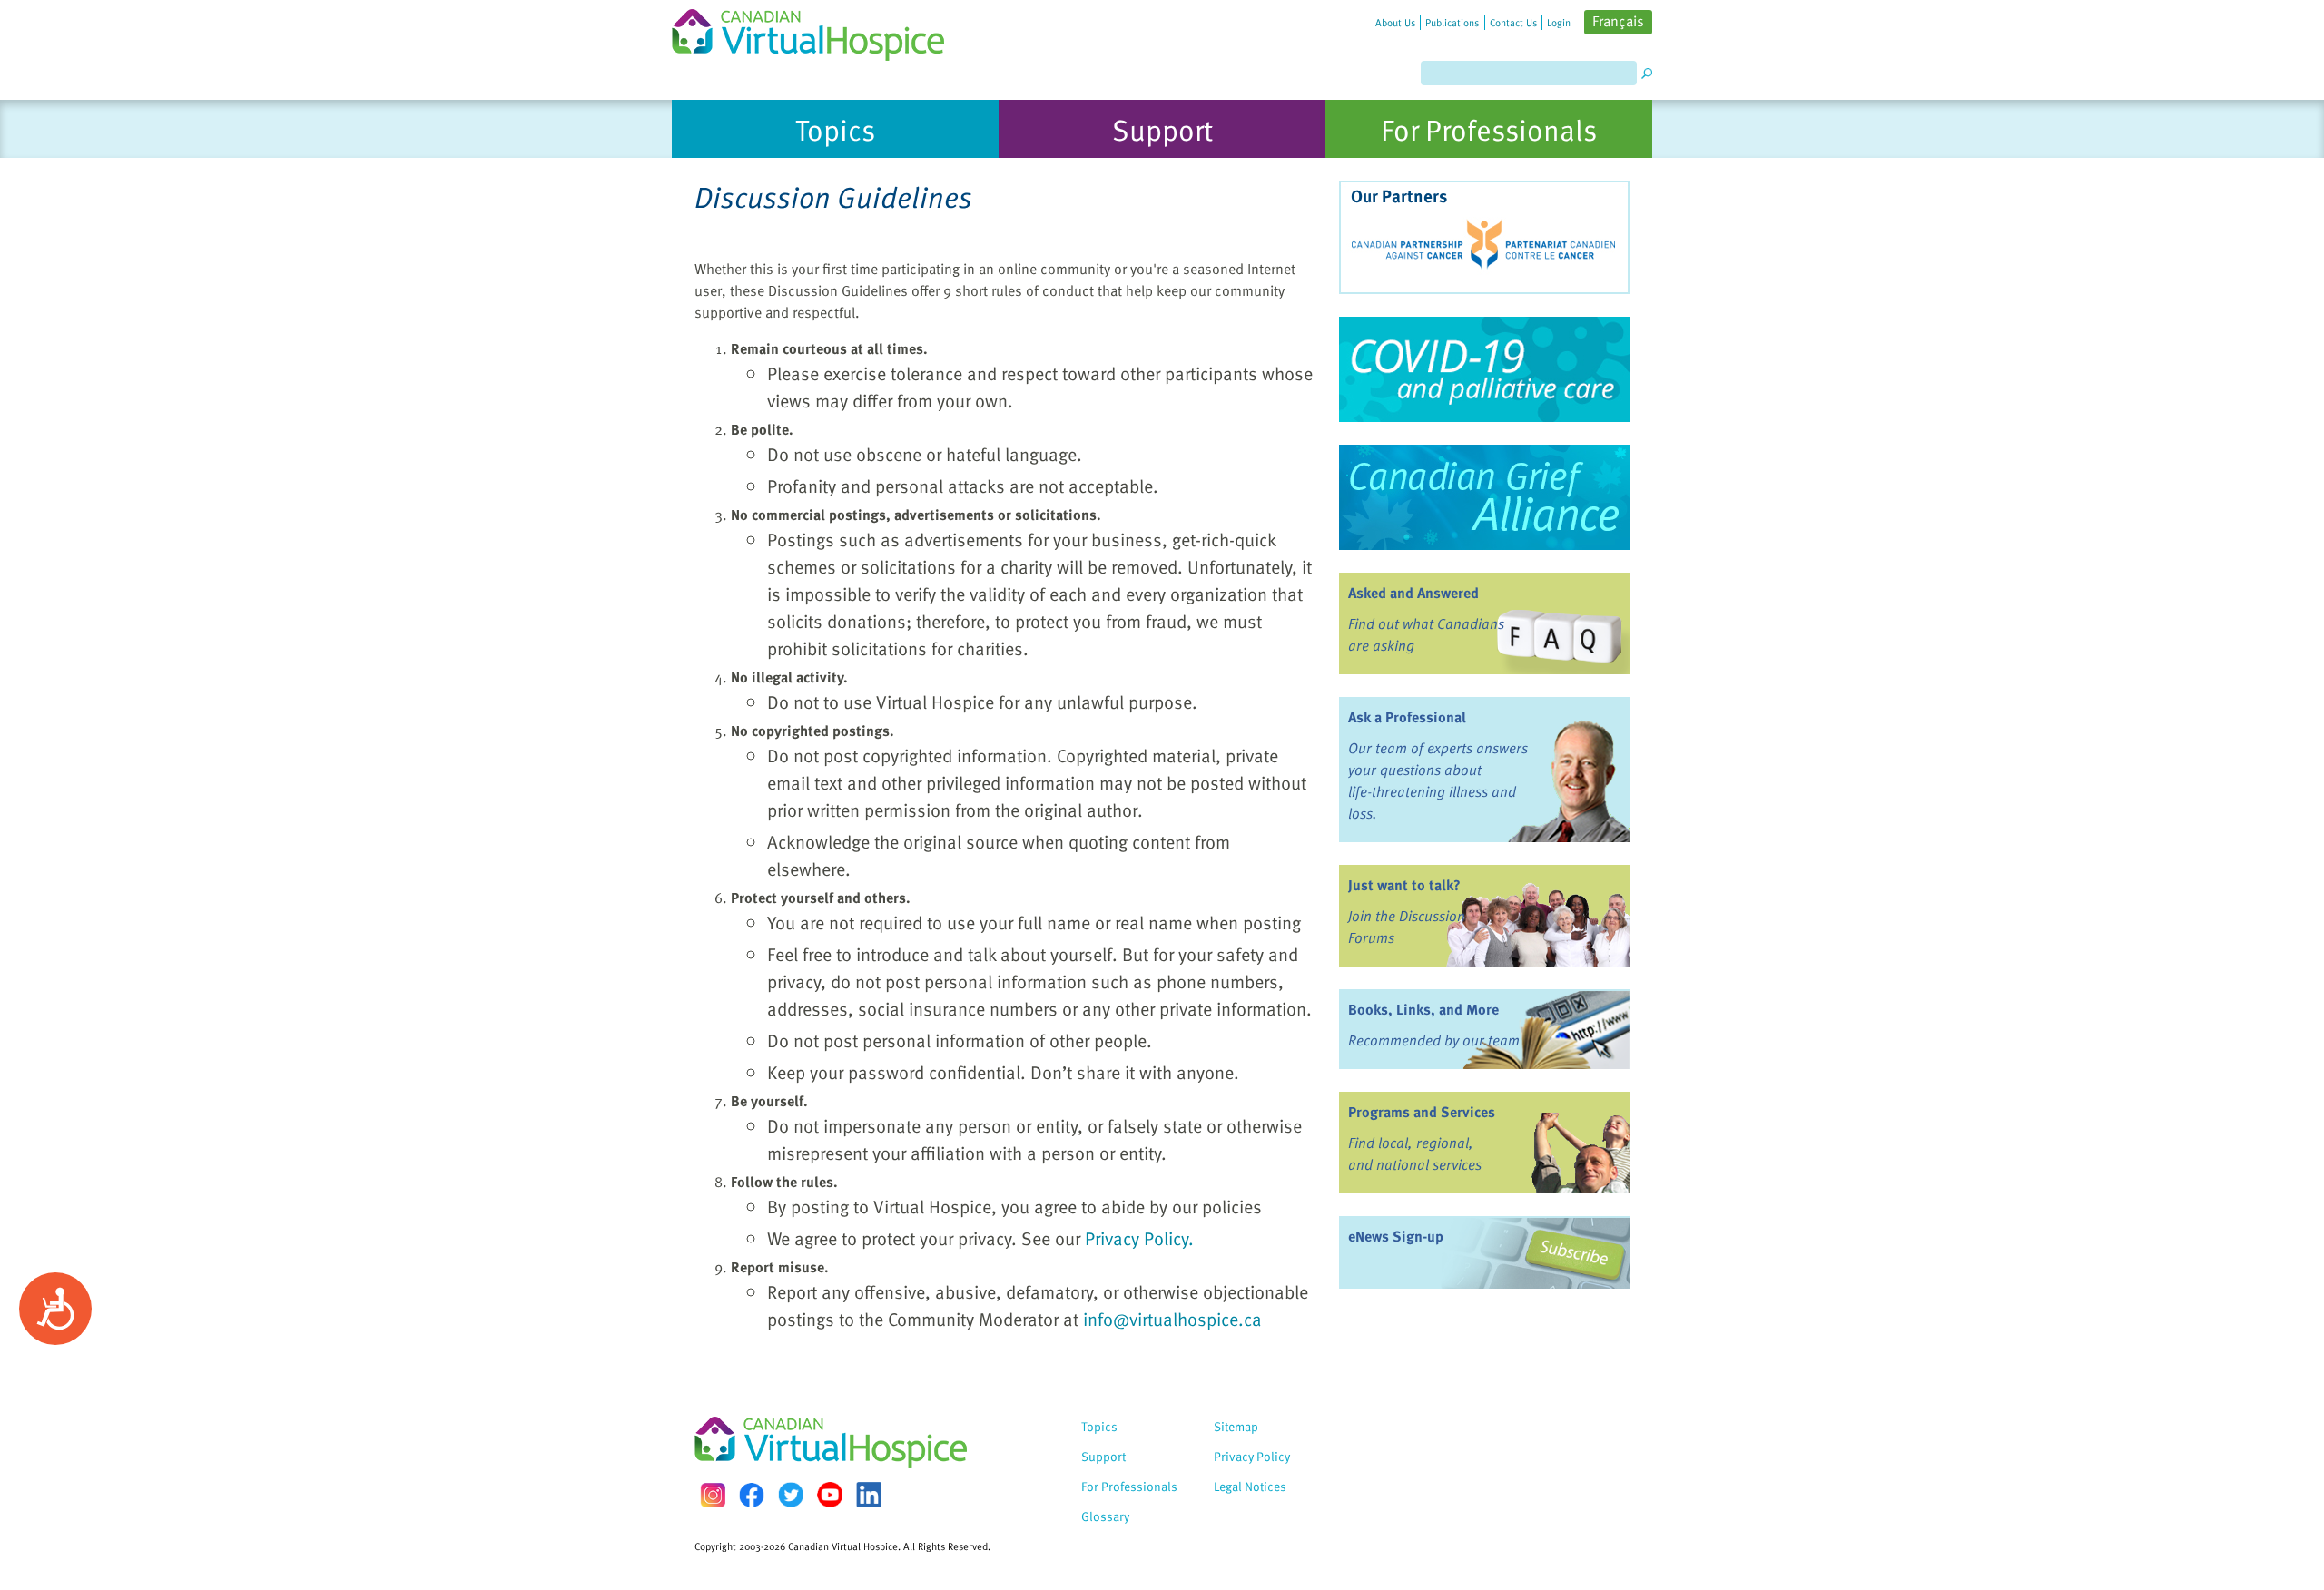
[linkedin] (869, 1495)
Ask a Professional (1407, 717)
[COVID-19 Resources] (1484, 369)
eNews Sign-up (1396, 1236)
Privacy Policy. (1139, 1238)
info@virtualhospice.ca (1172, 1319)
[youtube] (830, 1495)
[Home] (819, 30)
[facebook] (752, 1495)
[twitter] (791, 1495)
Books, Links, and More (1423, 1009)
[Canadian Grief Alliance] (1484, 497)
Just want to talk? (1404, 885)
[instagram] (713, 1495)
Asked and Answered (1413, 593)
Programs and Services (1422, 1112)
